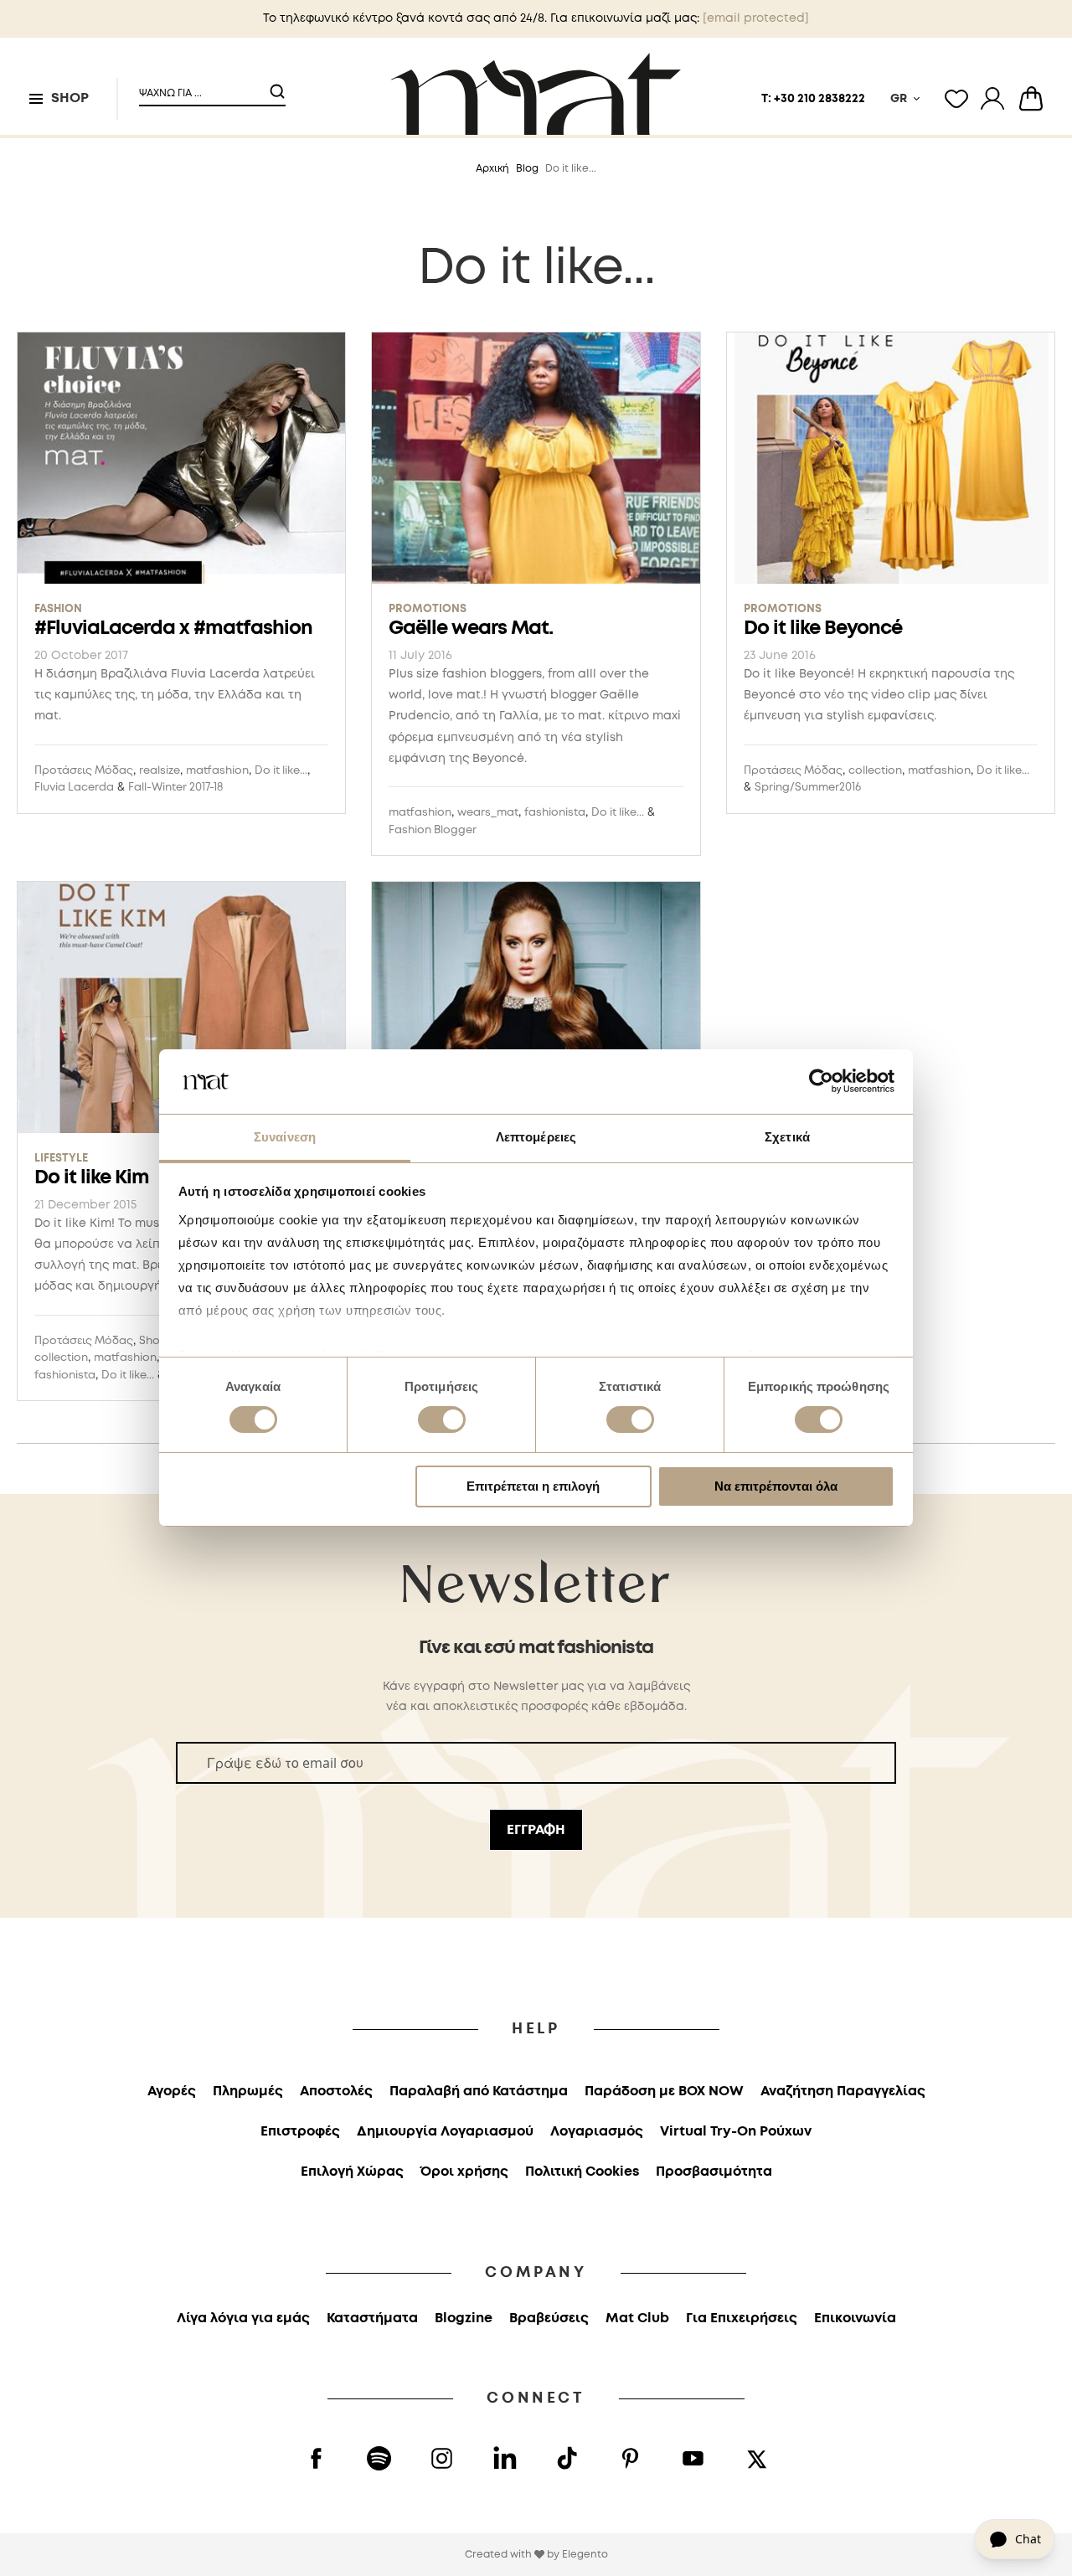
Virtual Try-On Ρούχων (736, 2132)
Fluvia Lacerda (74, 788)
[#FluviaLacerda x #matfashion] (181, 461)
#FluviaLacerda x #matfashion (173, 629)
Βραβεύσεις (549, 2318)
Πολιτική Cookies (582, 2172)
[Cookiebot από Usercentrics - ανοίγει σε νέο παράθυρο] (821, 1081)
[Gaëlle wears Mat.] (536, 461)
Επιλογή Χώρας (352, 2172)
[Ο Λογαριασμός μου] (992, 99)
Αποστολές (336, 2092)
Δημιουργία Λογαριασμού (445, 2132)
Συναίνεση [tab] (285, 1137)
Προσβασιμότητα (714, 2172)
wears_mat (488, 813)
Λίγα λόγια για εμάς (243, 2318)
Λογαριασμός (597, 2132)
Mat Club (637, 2318)
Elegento (585, 2555)
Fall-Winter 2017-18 (175, 788)
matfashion (217, 771)
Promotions (428, 609)
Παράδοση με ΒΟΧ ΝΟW (664, 2092)
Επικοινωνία (855, 2318)
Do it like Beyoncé (823, 629)
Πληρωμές (248, 2092)
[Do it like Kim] (181, 1010)
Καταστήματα (372, 2318)
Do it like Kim (92, 1178)
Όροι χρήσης (464, 2172)
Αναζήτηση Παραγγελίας (843, 2092)
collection (875, 771)
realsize (160, 771)
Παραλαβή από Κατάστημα (479, 2092)
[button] (202, 87)
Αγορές (172, 2092)
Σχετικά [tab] (787, 1137)
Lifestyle (61, 1159)
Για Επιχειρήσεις (742, 2318)
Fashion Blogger (433, 830)
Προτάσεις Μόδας (84, 771)
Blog (527, 169)
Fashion (58, 609)
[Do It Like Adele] (536, 1010)
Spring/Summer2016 (808, 788)
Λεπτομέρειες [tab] (536, 1137)
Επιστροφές (300, 2132)
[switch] (442, 1421)
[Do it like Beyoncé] (891, 461)
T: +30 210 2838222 (813, 99)
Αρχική (492, 169)
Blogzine (464, 2318)
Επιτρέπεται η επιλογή (533, 1486)
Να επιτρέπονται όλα (776, 1486)
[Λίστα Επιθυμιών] (956, 99)
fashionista (555, 813)
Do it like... (281, 771)
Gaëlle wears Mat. (471, 629)
